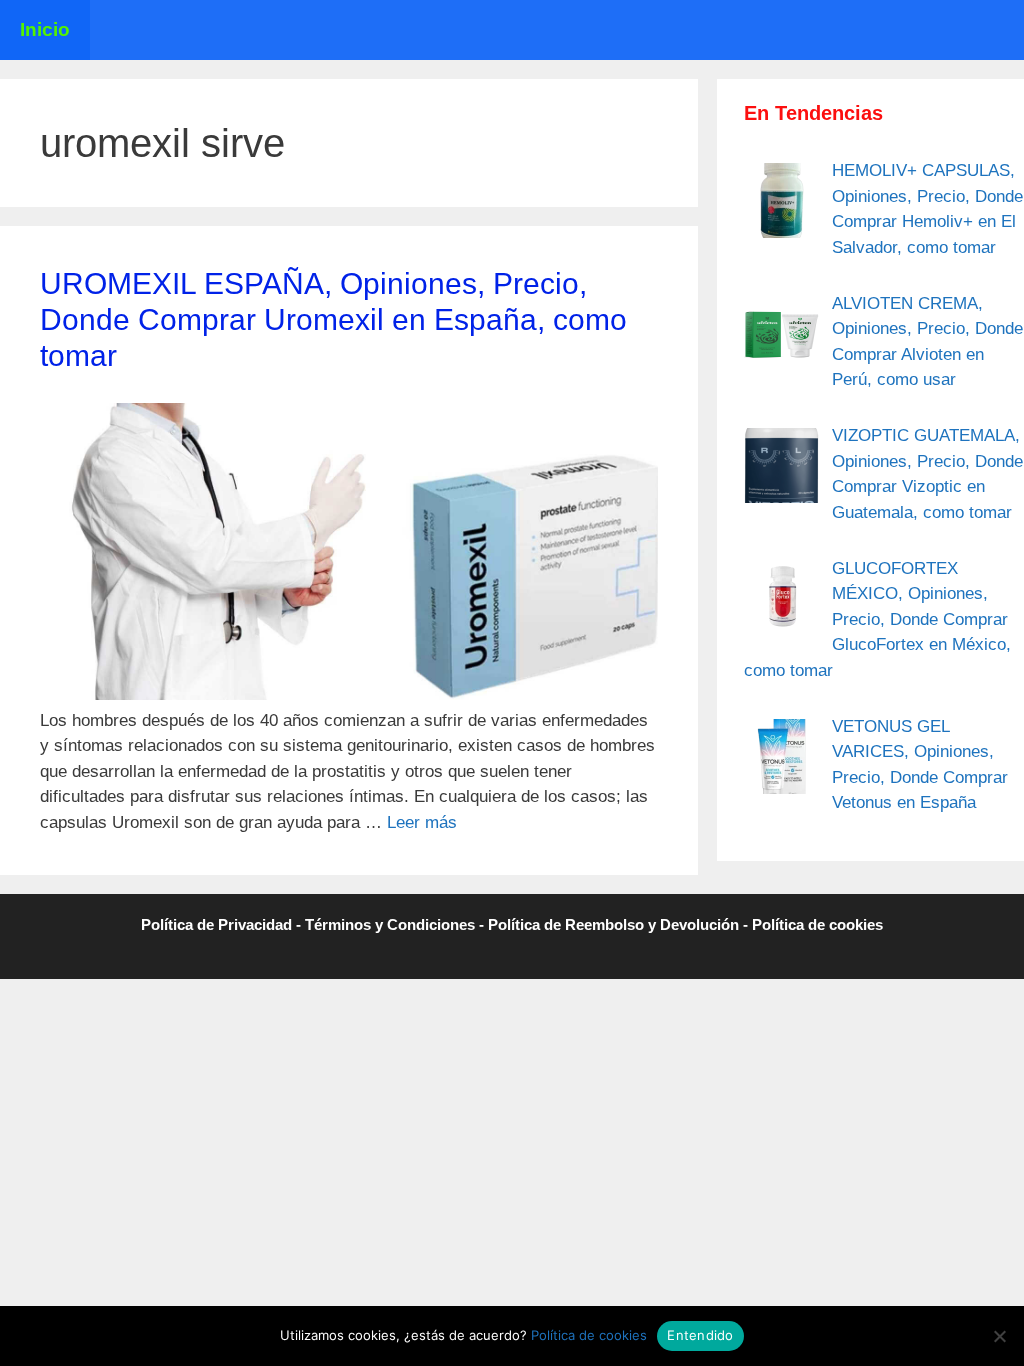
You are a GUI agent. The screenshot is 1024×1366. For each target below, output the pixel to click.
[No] (999, 1336)
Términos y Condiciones (390, 924)
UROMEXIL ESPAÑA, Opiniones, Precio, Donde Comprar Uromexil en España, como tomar (333, 319)
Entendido (700, 1335)
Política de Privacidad (216, 924)
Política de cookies (817, 924)
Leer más (422, 822)
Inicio (45, 29)
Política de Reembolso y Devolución (613, 924)
